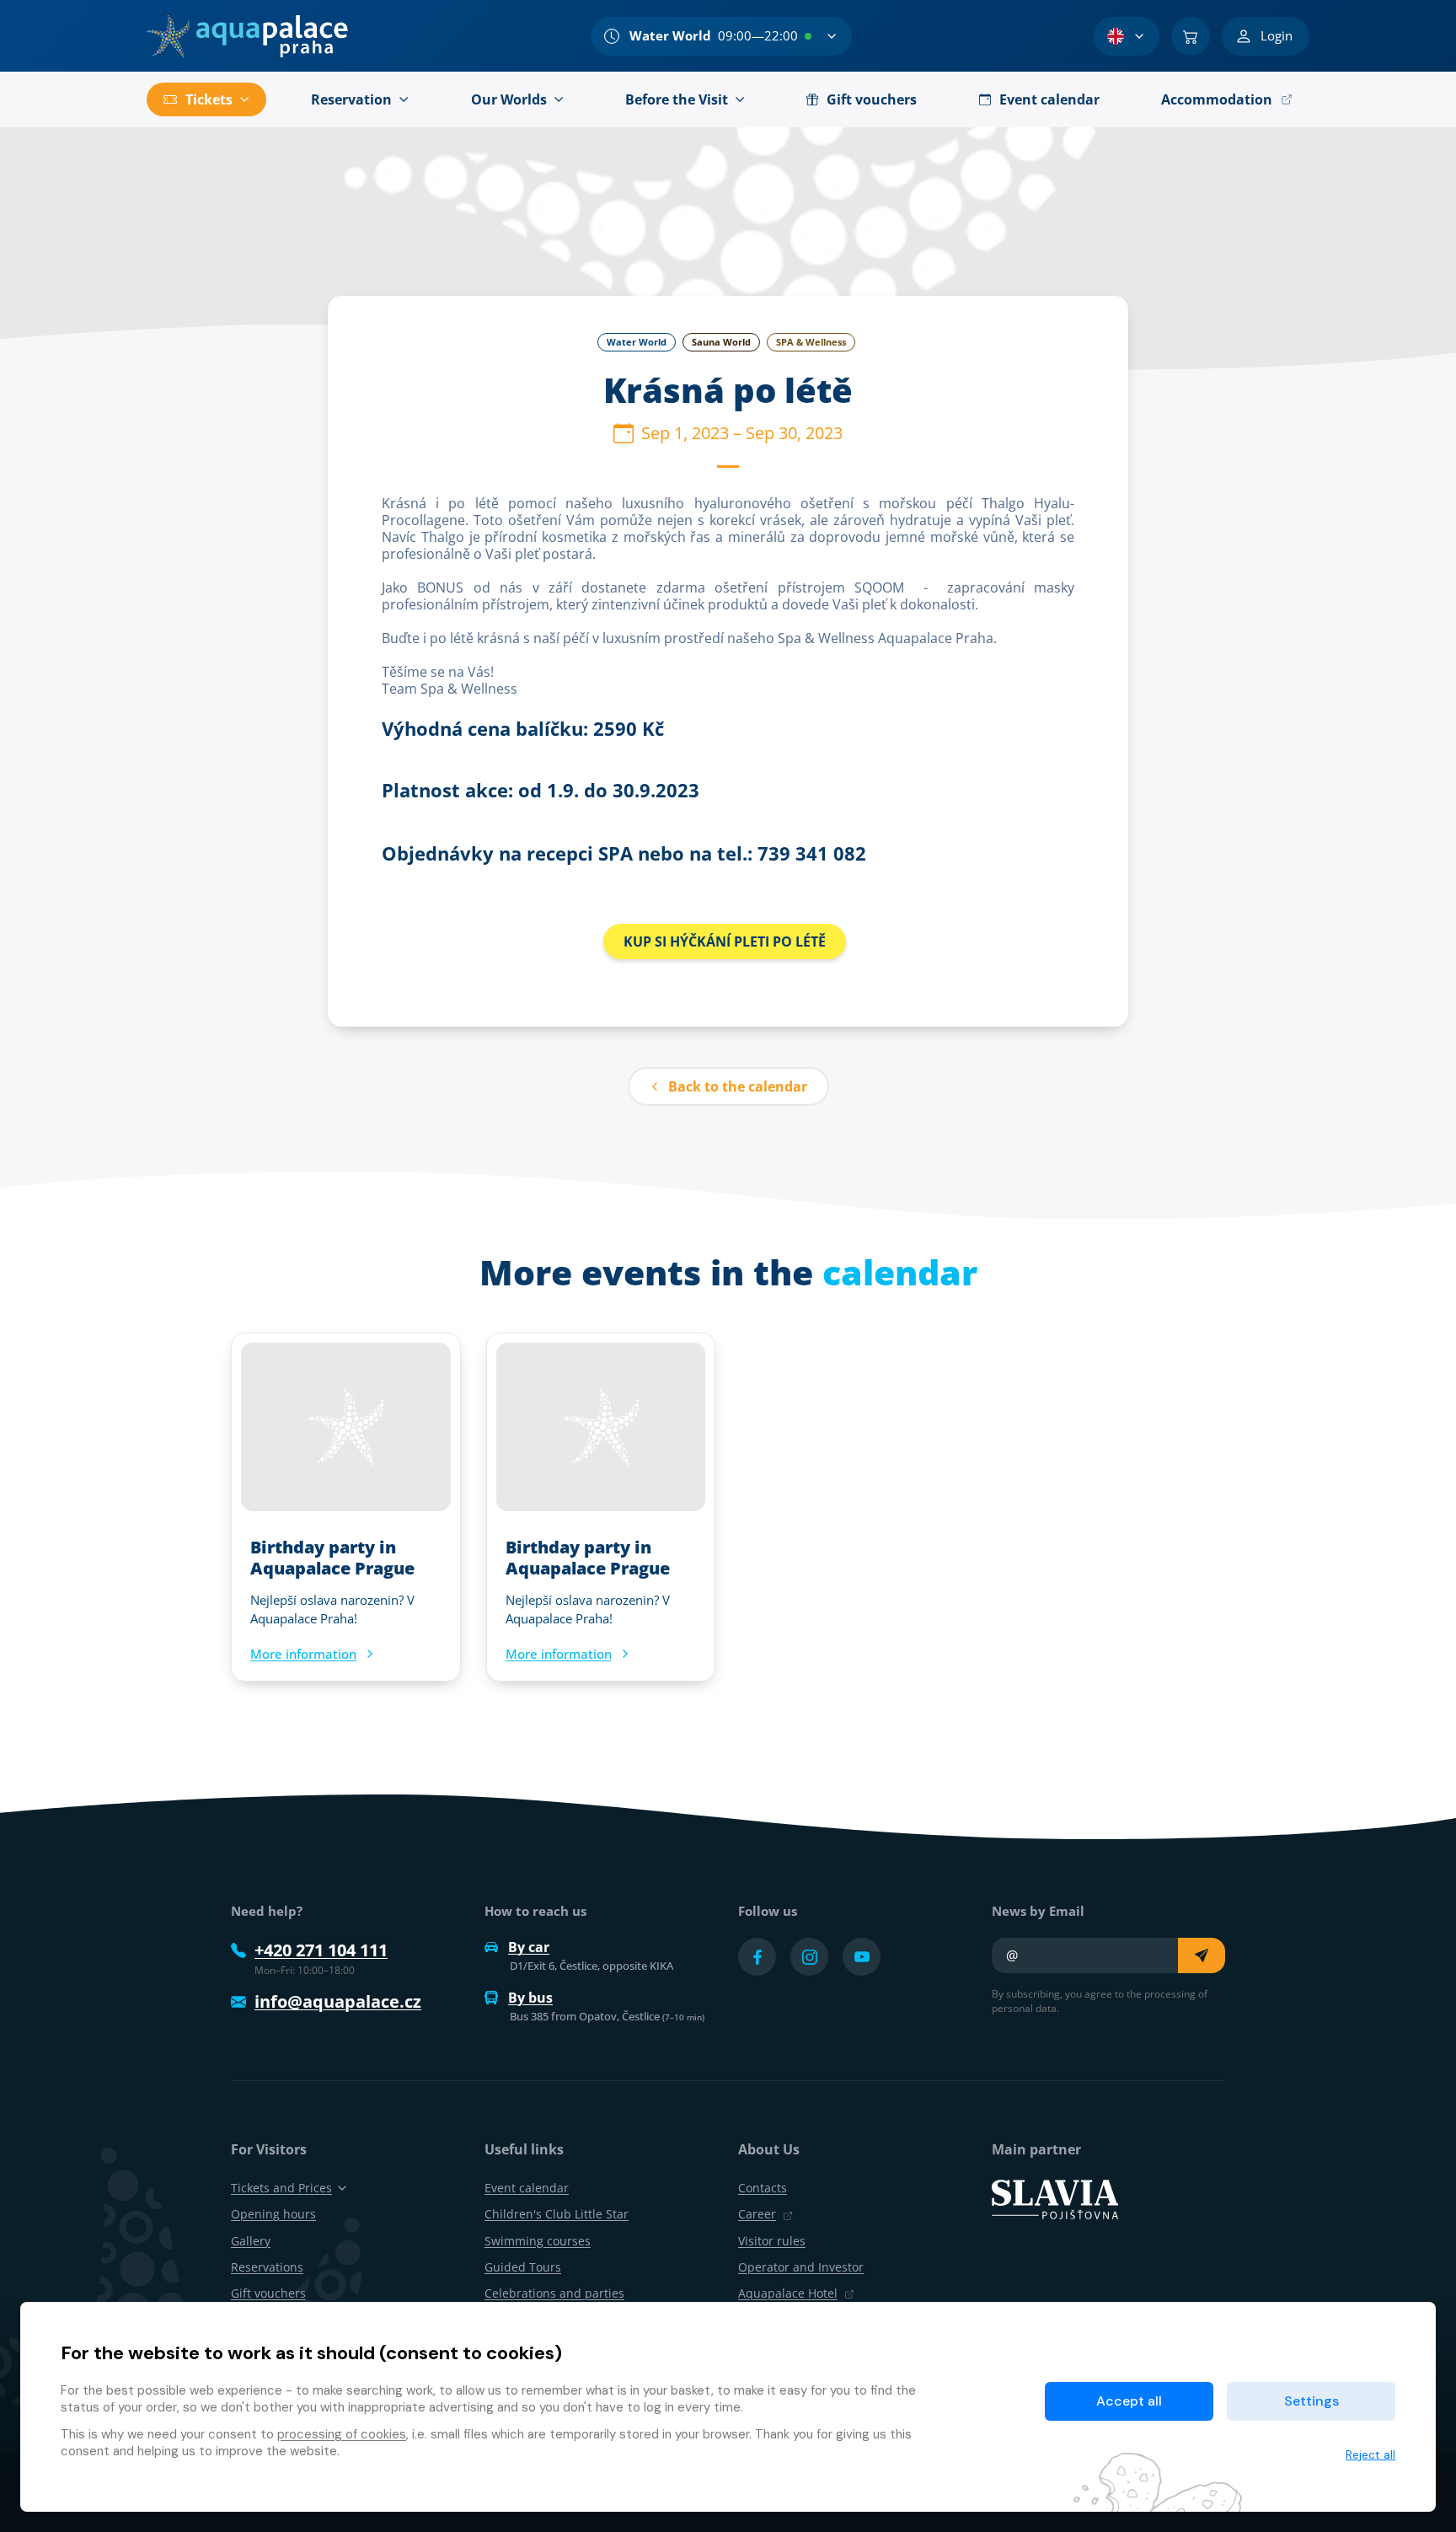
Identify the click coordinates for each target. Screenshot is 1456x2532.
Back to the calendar (738, 1086)
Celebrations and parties (554, 2293)
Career (757, 2214)
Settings (1311, 2401)
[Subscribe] (1202, 1955)
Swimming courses (538, 2241)
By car (529, 1947)
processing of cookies (342, 2434)
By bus (530, 1998)
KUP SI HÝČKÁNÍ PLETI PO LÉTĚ (725, 941)
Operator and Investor (801, 2267)
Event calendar (527, 2188)
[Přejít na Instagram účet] (809, 1957)
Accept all (1129, 2401)
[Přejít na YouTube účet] (862, 1957)
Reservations (267, 2267)
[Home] (247, 36)
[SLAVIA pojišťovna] (1055, 2198)
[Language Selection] (1127, 36)
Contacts (763, 2188)
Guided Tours (523, 2267)
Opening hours (273, 2214)
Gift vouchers (268, 2293)
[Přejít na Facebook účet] (757, 1957)
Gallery (251, 2241)
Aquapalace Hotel (788, 2293)
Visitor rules (772, 2241)
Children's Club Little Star (557, 2214)
